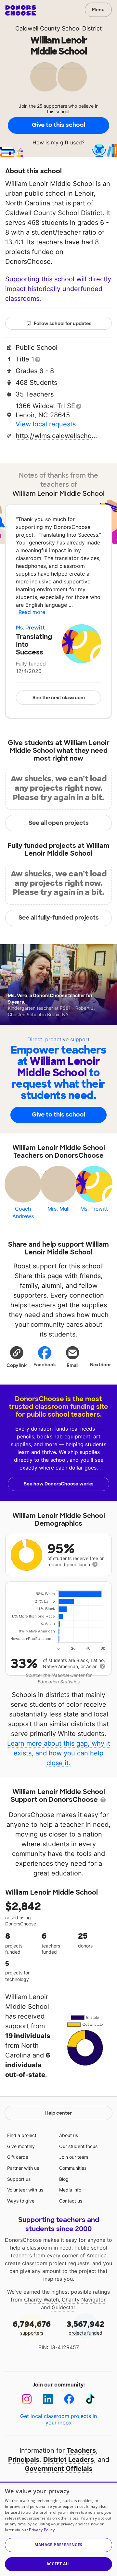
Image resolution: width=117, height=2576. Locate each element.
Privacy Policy (42, 2530)
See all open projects (59, 823)
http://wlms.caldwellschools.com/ (56, 436)
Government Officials (58, 2469)
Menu (98, 10)
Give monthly (21, 2146)
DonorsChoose (21, 10)
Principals (24, 2460)
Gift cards (18, 2157)
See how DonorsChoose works (58, 1484)
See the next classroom (59, 698)
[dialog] (58, 2529)
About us (69, 2135)
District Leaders (69, 2460)
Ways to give (21, 2201)
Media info (70, 2190)
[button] (17, 1357)
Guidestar (63, 2307)
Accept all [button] (59, 2564)
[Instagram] (27, 2399)
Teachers (81, 2450)
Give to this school (58, 125)
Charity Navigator (84, 2300)
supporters (32, 2327)
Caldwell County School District (59, 28)
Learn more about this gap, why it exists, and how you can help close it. (59, 1753)
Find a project (22, 2135)
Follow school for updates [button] (63, 324)
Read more (32, 612)
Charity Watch (41, 2300)
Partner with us (23, 2168)
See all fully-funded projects (59, 918)
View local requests (46, 424)
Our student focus (78, 2146)
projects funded (86, 2327)
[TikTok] (90, 2399)
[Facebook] (69, 2399)
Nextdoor (101, 1365)
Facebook (45, 1365)
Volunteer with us (25, 2190)
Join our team (74, 2157)
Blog (64, 2179)
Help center (58, 2113)
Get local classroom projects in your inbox (58, 2419)
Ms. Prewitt (30, 628)
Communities (73, 2168)
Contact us (71, 2201)
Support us (19, 2179)
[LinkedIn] (48, 2399)
